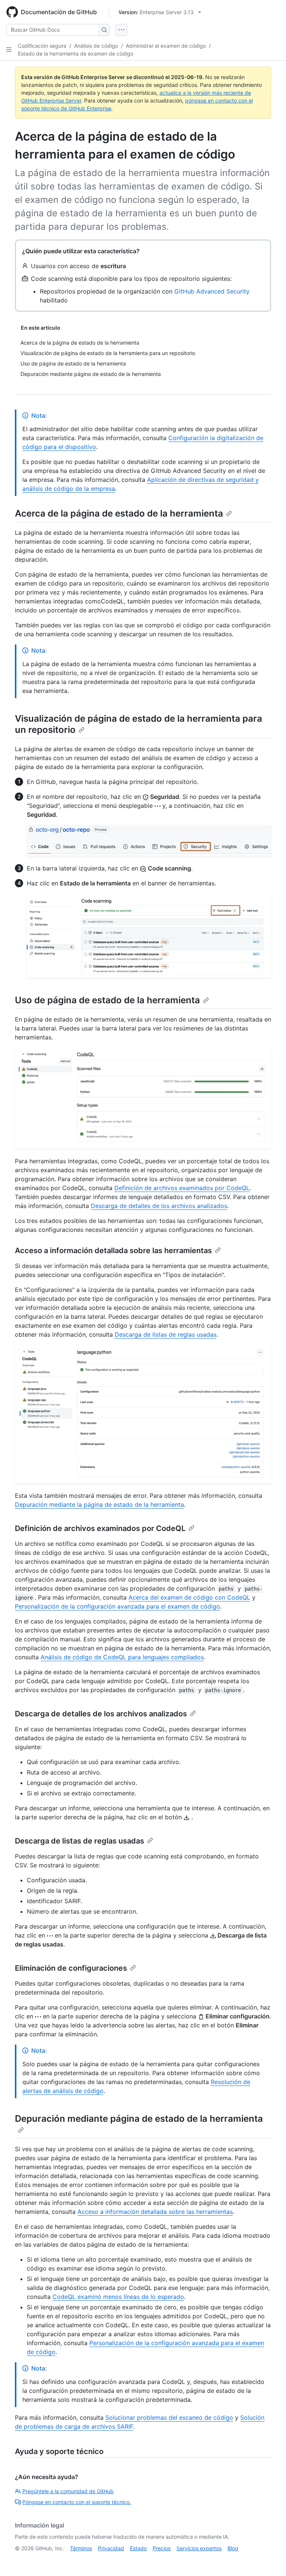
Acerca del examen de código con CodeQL (189, 1597)
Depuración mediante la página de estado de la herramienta (99, 1505)
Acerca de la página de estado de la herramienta (119, 513)
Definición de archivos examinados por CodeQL (182, 1188)
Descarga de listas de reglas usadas (166, 1334)
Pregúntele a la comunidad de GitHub (68, 2491)
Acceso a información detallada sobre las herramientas (113, 1251)
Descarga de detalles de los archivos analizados (159, 1206)
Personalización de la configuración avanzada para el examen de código (117, 1606)
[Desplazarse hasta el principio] (270, 2560)
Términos (81, 2548)
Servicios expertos (199, 2548)
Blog (233, 2548)
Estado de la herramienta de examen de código (76, 54)
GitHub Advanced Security (212, 291)
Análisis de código (96, 46)
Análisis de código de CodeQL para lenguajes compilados (122, 1657)
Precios (162, 2548)
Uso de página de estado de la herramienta (107, 1000)
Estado (138, 2548)
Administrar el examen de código (166, 46)
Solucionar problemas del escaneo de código (169, 2417)
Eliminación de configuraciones (71, 1968)
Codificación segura (42, 46)
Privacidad (111, 2548)
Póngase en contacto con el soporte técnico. (77, 2502)
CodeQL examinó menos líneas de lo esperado (118, 2297)
